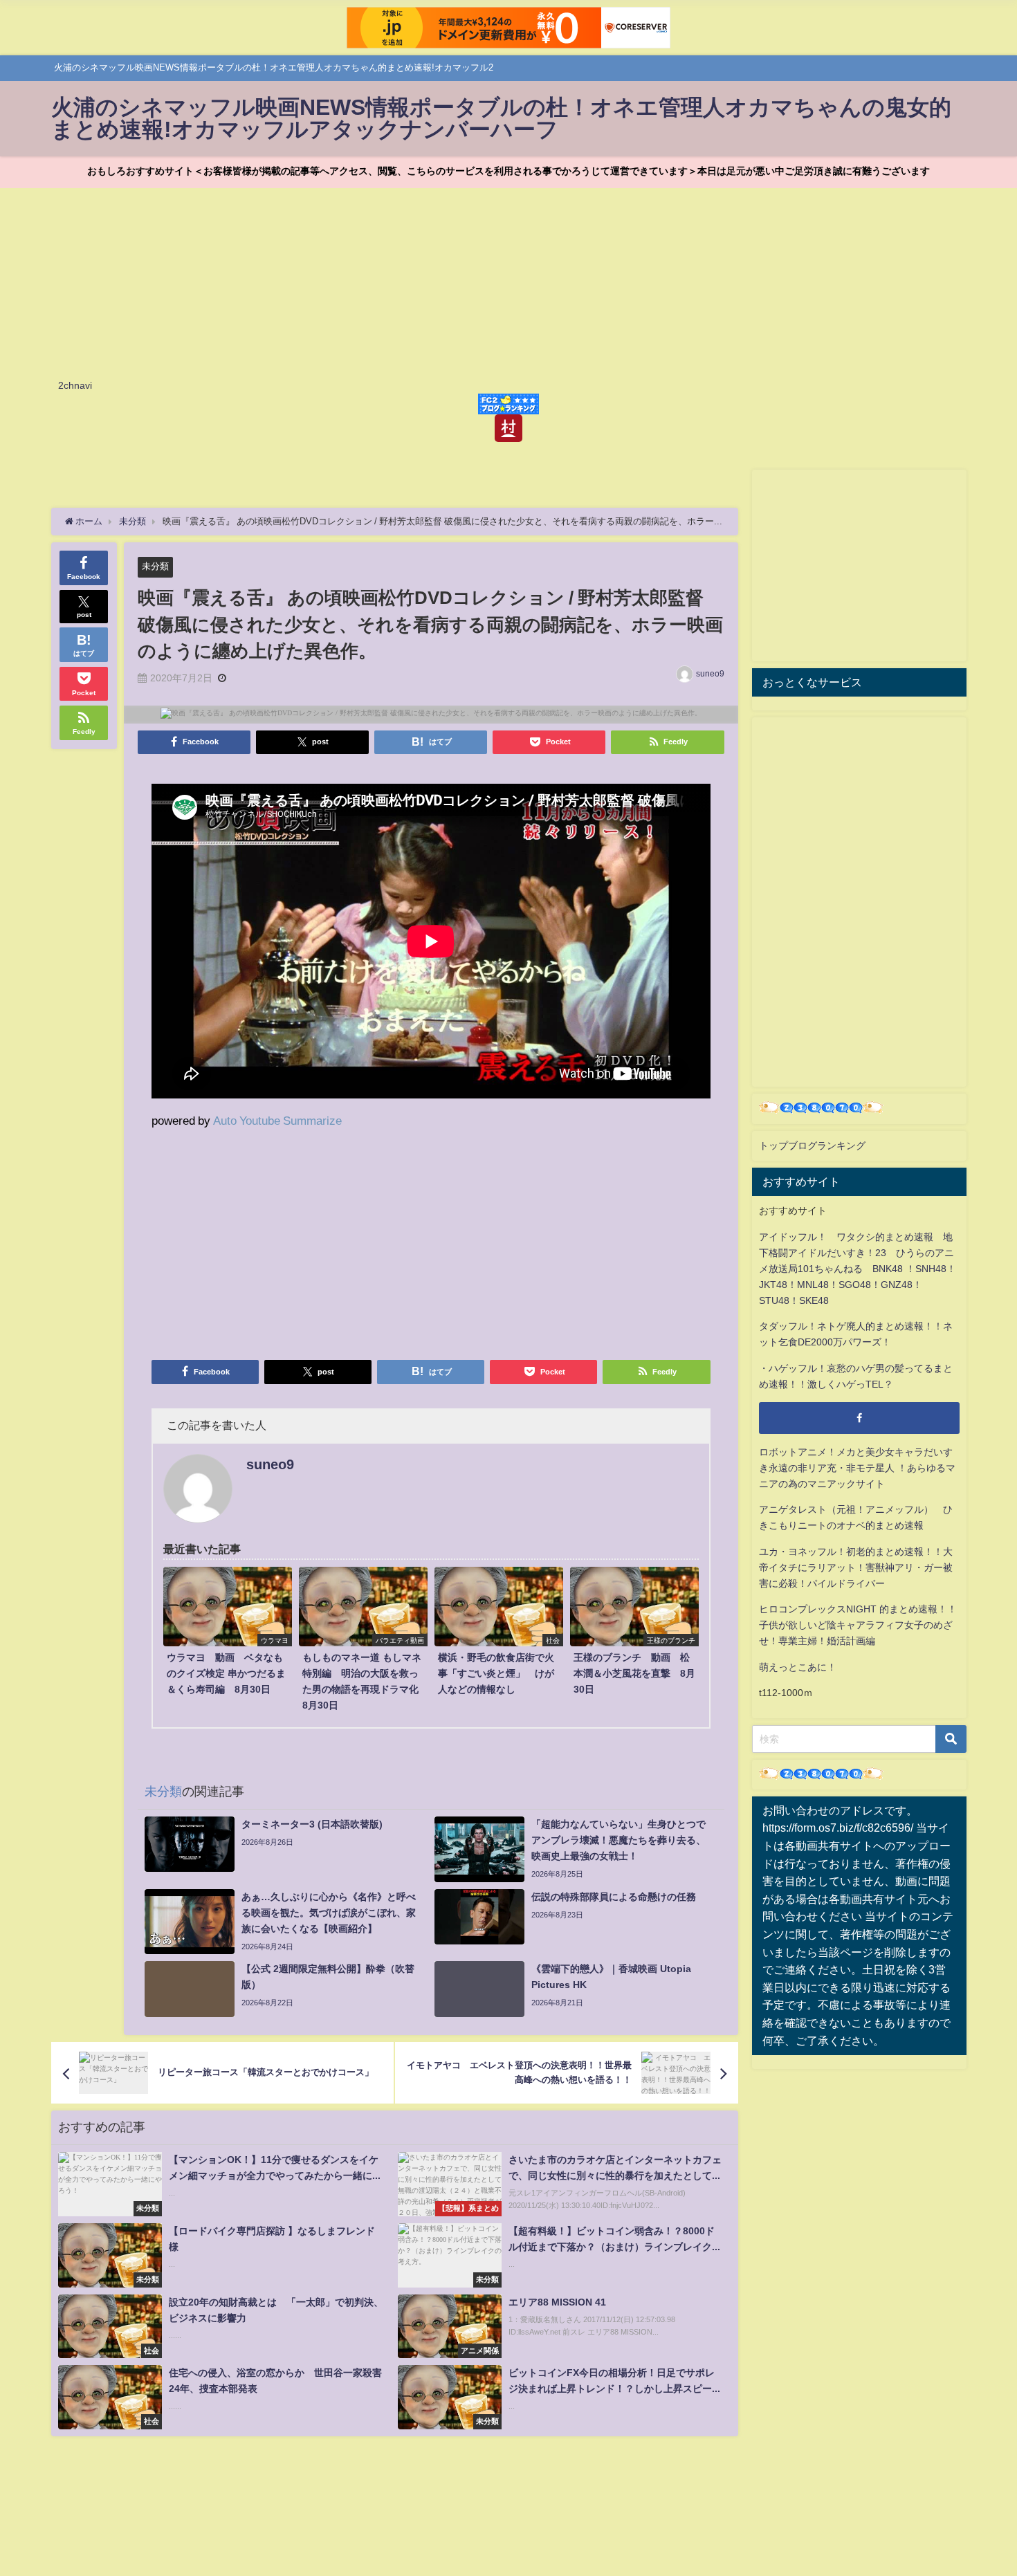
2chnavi (75, 385)
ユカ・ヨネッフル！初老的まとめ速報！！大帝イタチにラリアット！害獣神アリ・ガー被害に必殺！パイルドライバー (856, 1567)
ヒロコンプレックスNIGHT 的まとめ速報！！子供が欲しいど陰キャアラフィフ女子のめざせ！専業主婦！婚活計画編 (858, 1625)
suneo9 (710, 674)
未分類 (155, 566)
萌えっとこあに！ (798, 1667)
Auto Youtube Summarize (277, 1120)
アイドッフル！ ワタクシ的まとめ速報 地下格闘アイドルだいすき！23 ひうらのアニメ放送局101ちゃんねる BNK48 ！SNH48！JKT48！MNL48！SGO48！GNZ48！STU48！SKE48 (858, 1269)
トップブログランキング (812, 1146)
